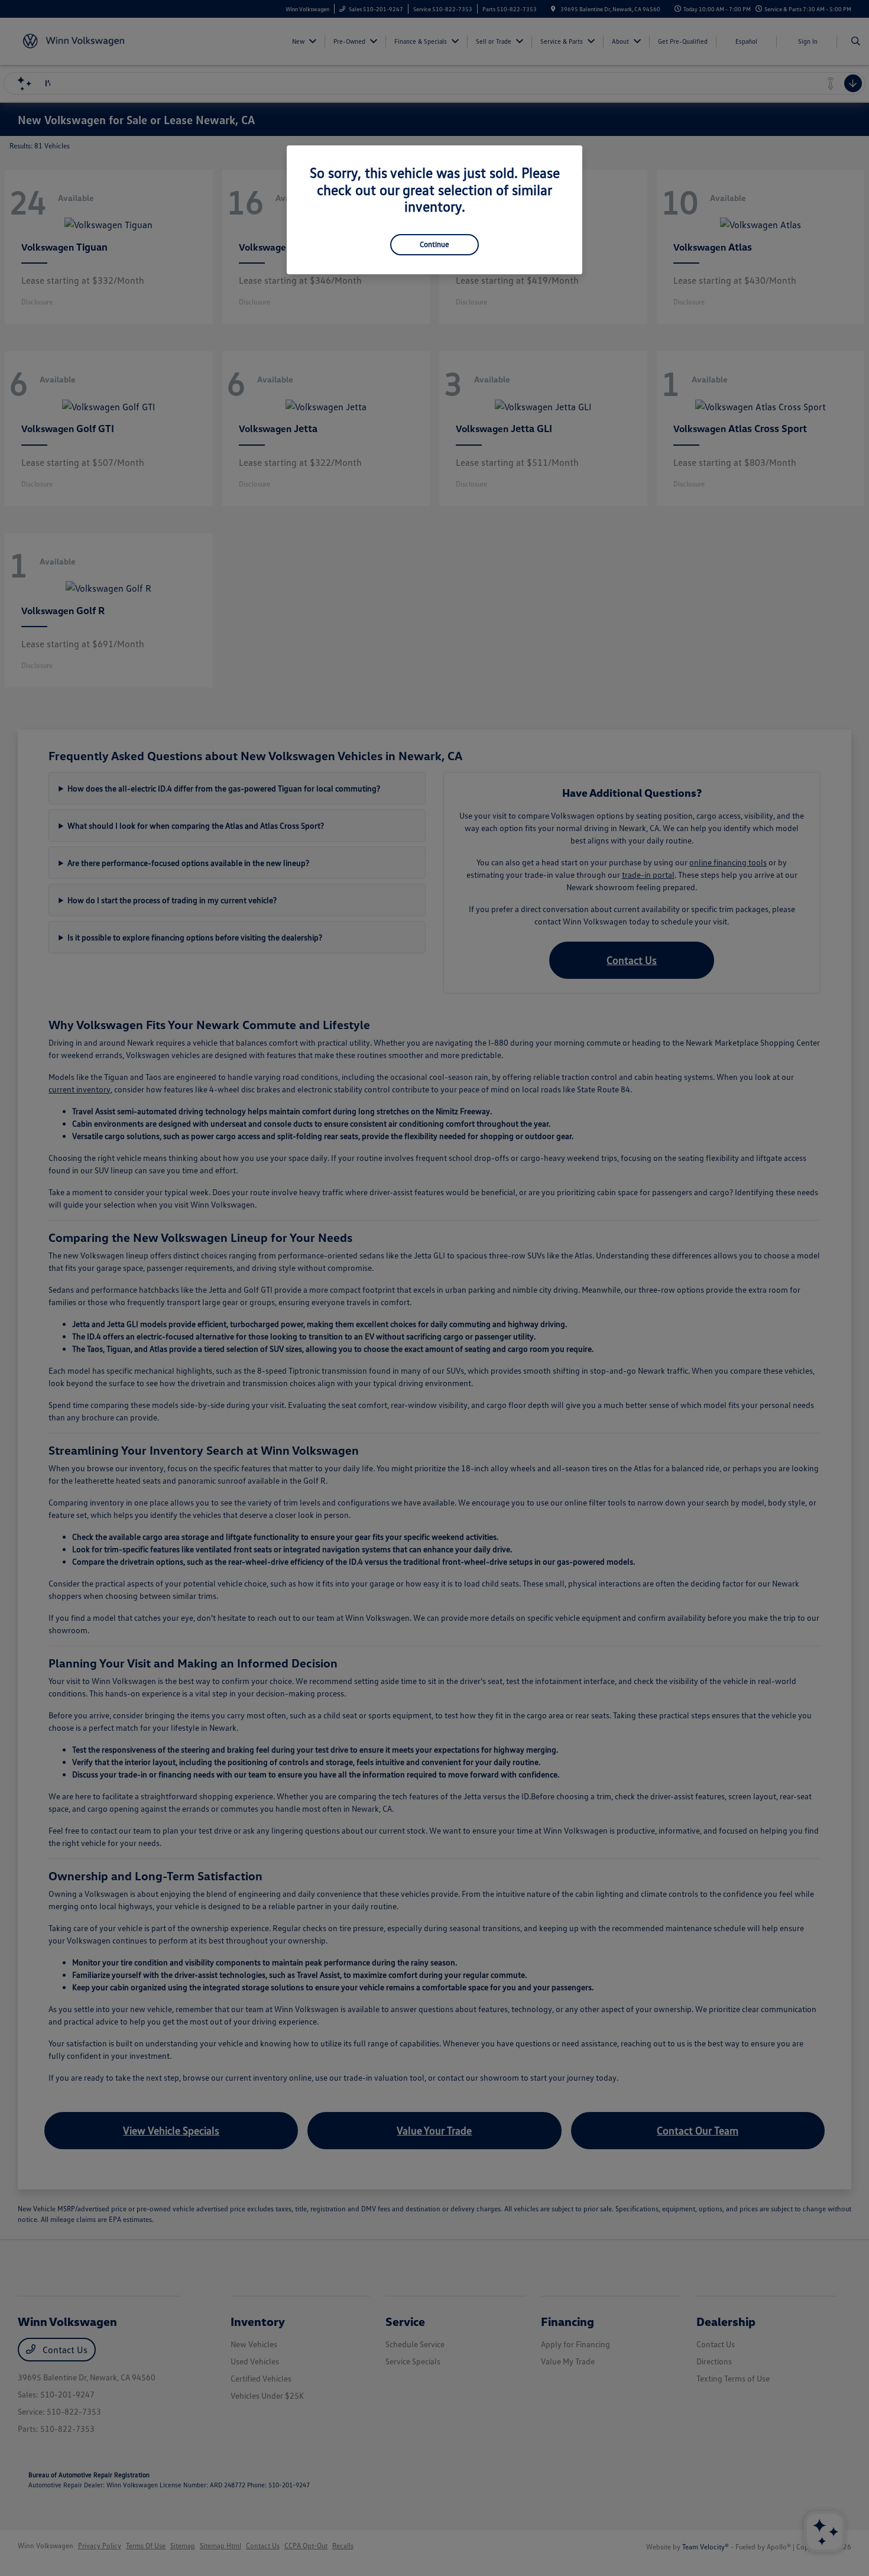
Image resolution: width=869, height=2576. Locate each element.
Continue (434, 244)
